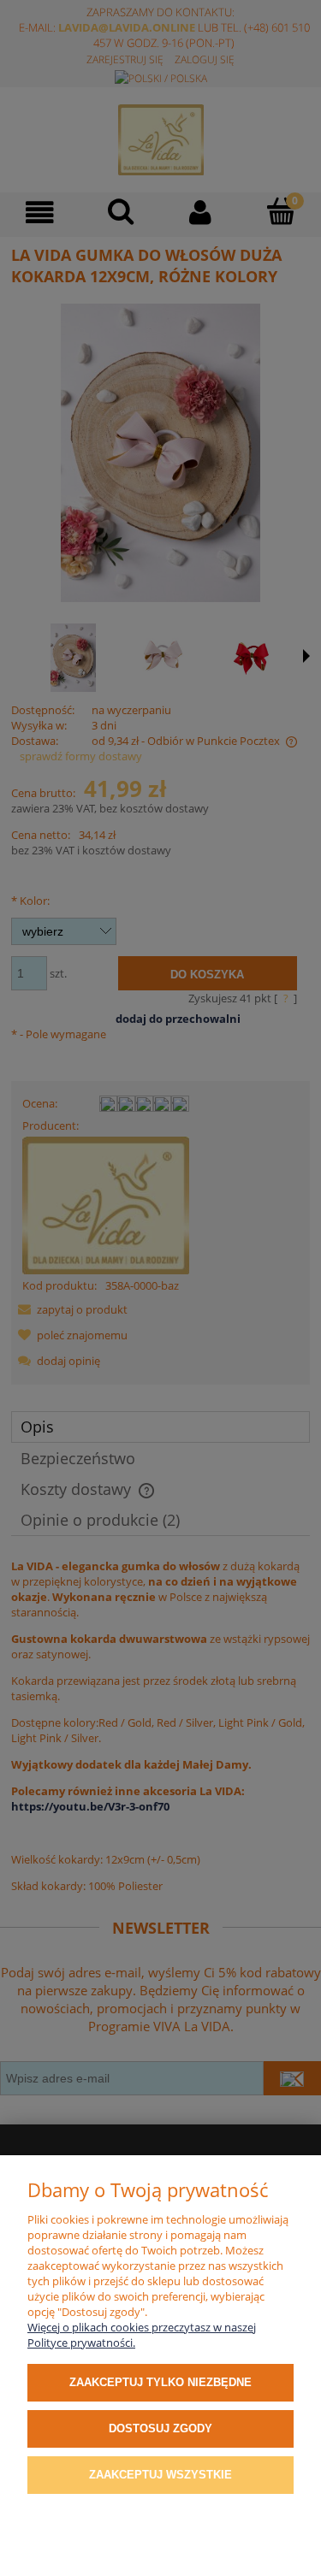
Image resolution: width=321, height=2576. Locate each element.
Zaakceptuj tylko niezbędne (160, 2382)
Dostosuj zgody (160, 2428)
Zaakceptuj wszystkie (160, 2475)
